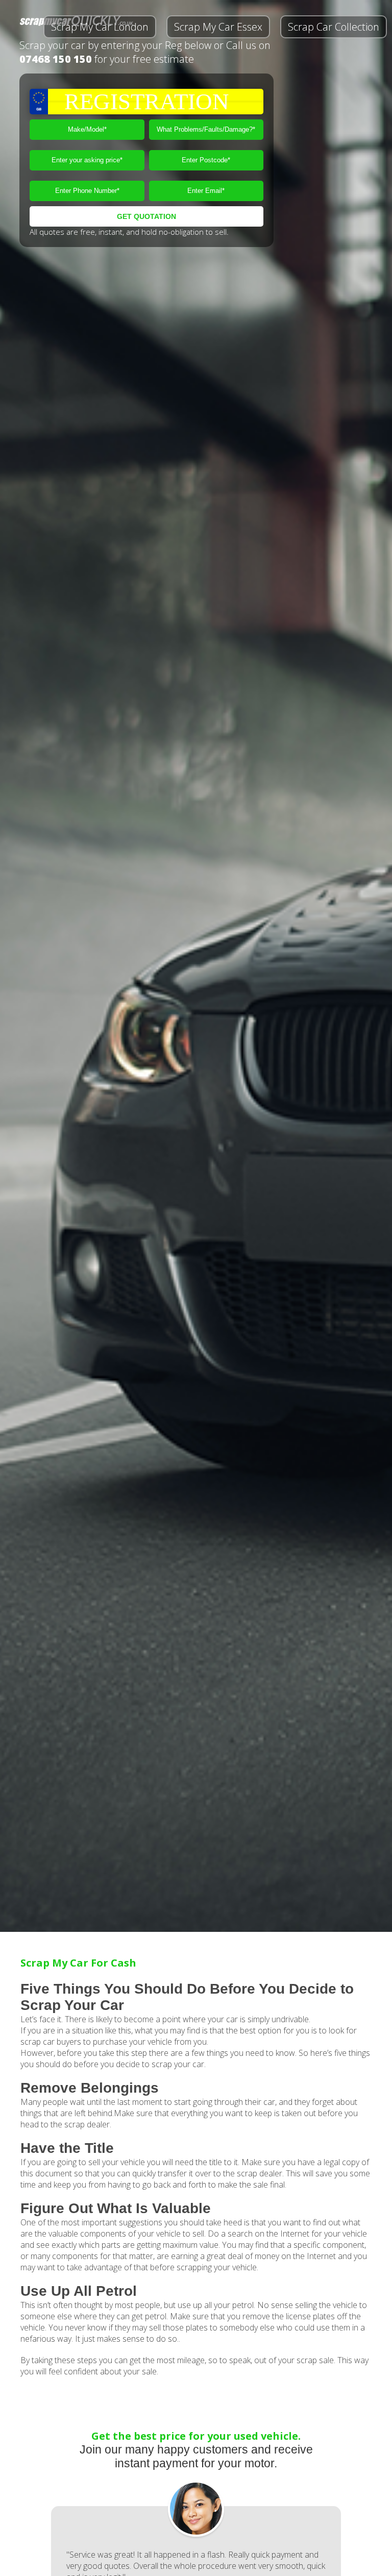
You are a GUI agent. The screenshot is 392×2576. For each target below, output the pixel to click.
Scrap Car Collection (334, 27)
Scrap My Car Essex (218, 27)
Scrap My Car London (100, 27)
